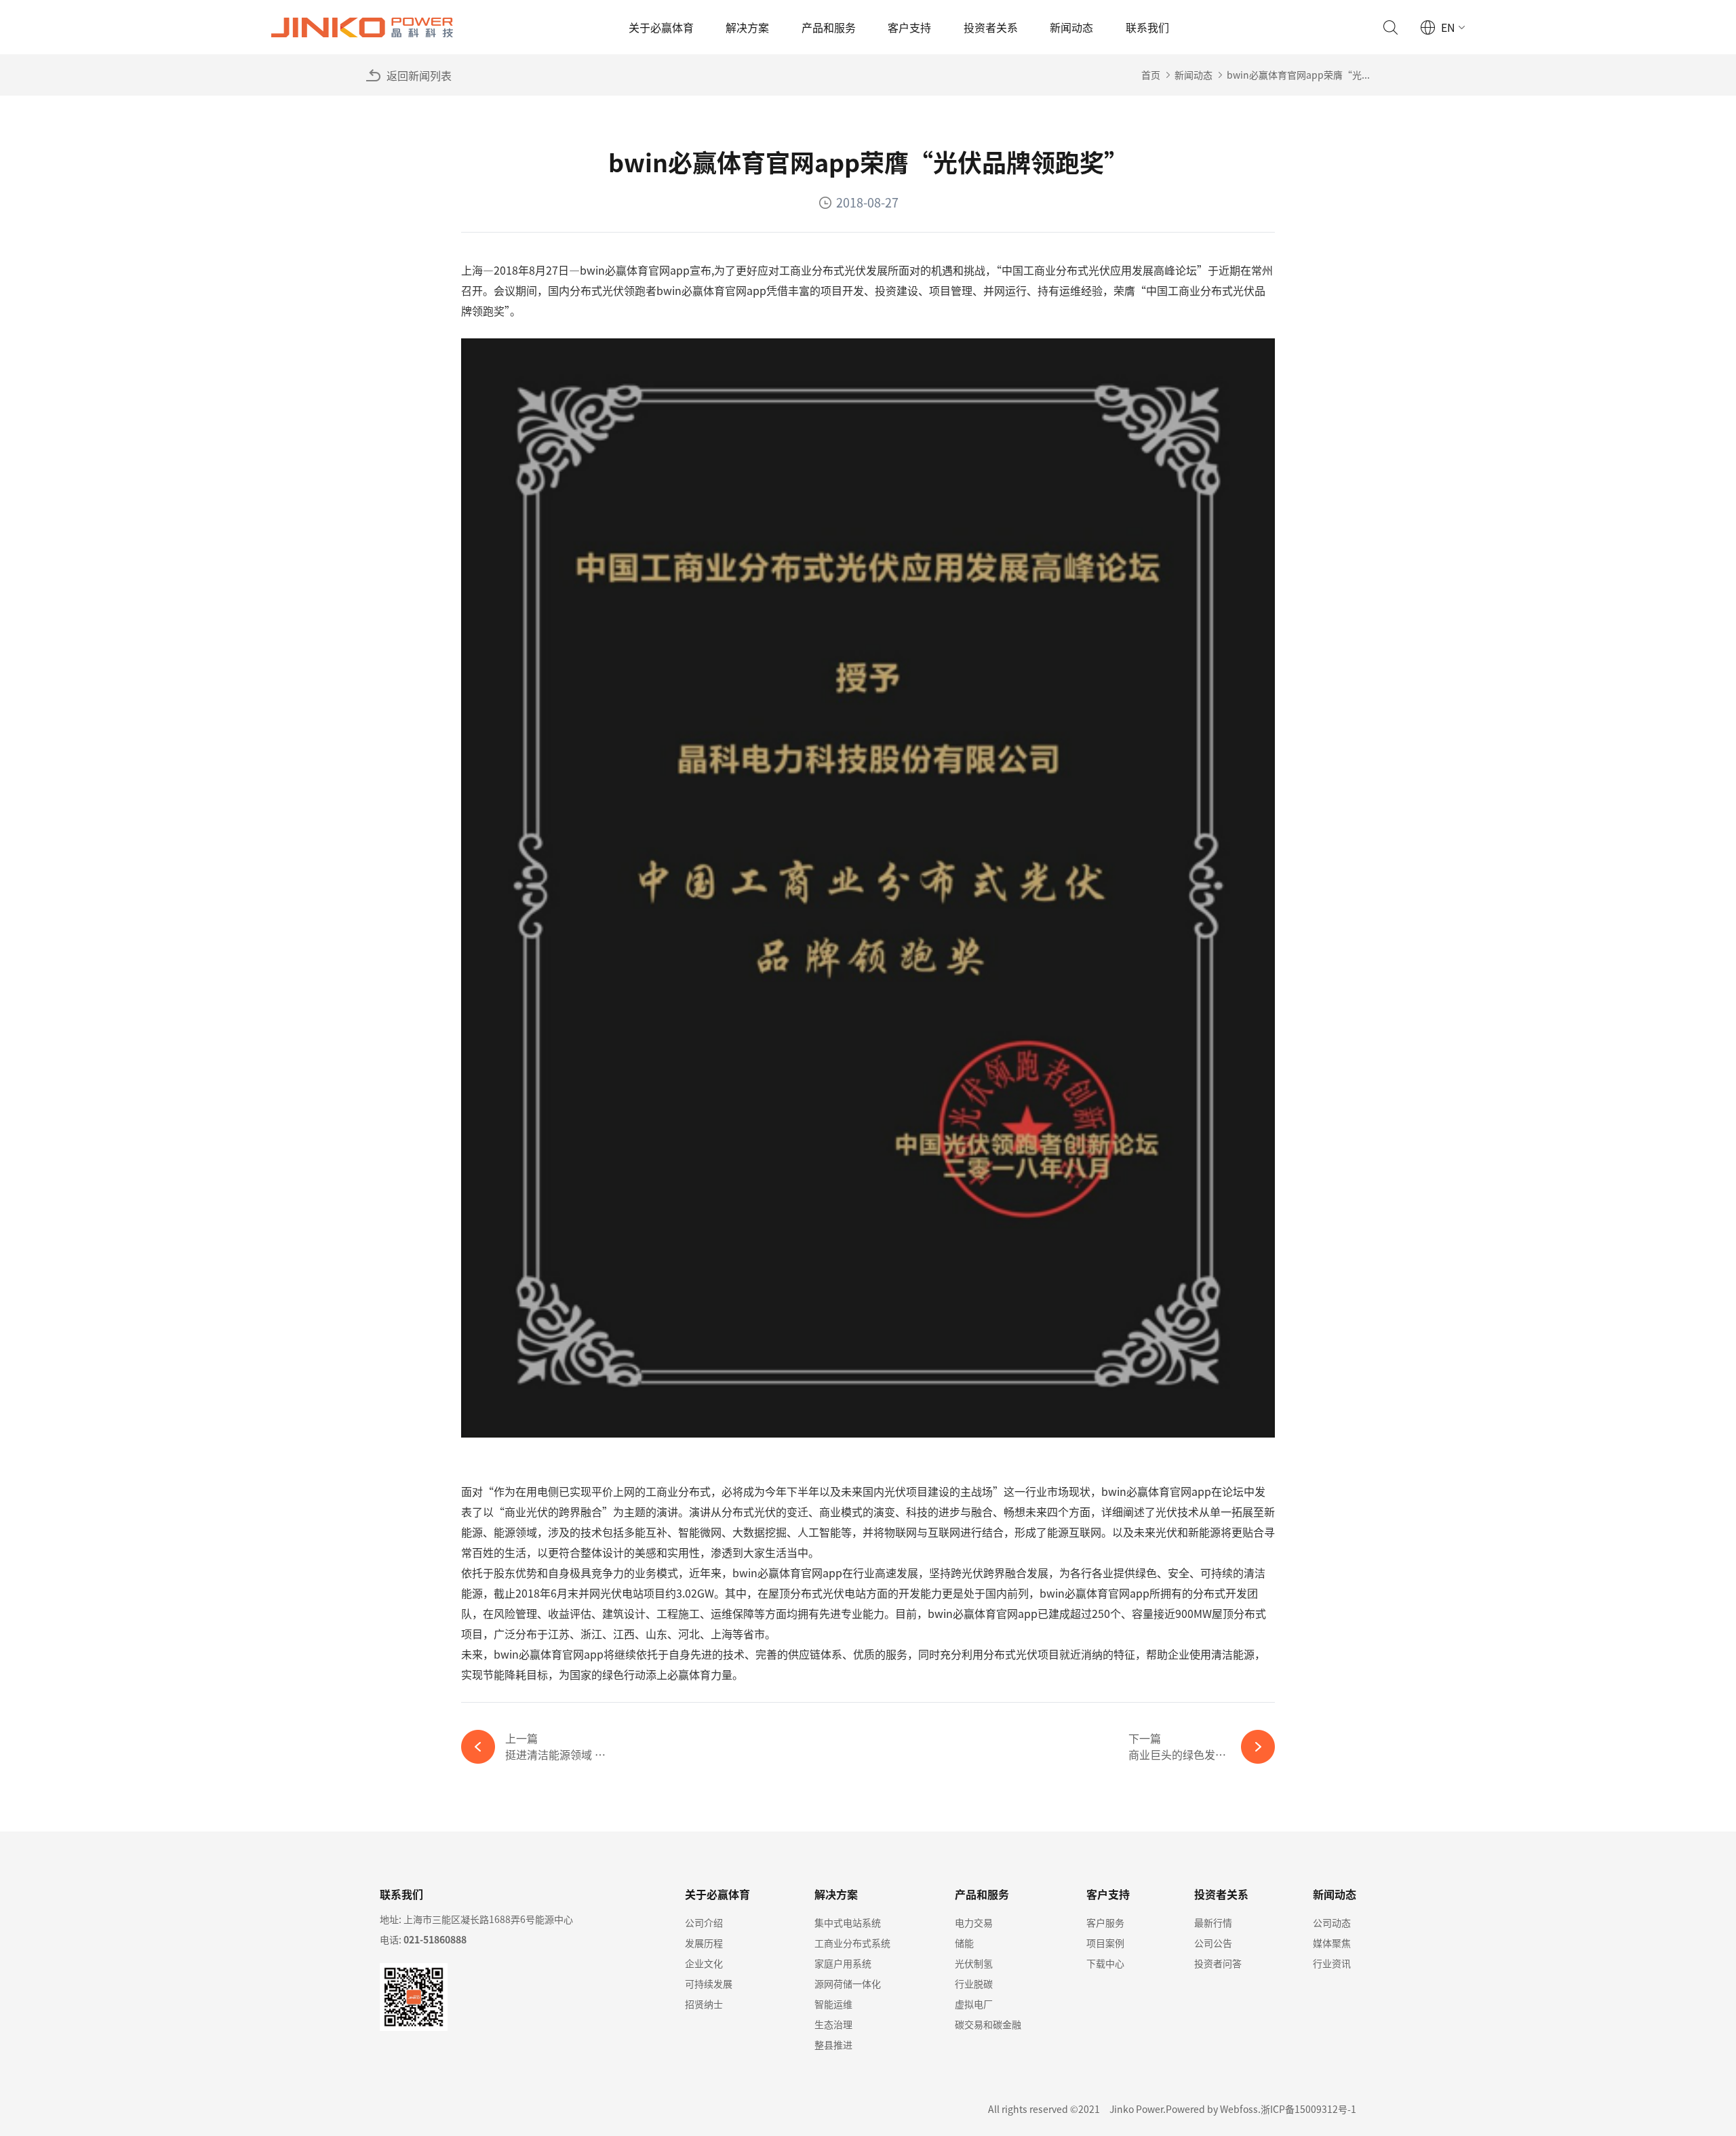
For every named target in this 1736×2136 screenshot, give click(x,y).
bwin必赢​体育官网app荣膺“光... (1298, 75)
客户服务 (1105, 1922)
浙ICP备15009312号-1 (1308, 2109)
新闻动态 (1071, 27)
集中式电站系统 (848, 1922)
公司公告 (1213, 1943)
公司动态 (1332, 1922)
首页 (1151, 75)
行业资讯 (1332, 1963)
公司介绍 (704, 1922)
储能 (964, 1943)
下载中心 (1105, 1963)
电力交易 (974, 1922)
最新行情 (1213, 1922)
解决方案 (747, 27)
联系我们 (1147, 27)
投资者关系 (991, 27)
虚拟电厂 (974, 2004)
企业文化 (704, 1963)
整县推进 (833, 2044)
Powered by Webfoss (1212, 2109)
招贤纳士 (704, 2004)
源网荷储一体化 (848, 1983)
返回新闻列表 (419, 75)
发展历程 (704, 1943)
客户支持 (909, 27)
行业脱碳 (974, 1983)
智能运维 (833, 2004)
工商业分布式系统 (852, 1943)
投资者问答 (1218, 1963)
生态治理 (833, 2024)
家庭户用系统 (843, 1963)
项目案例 (1105, 1943)
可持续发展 (709, 1983)
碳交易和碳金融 (988, 2024)
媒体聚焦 (1332, 1943)
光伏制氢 (974, 1963)
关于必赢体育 (661, 27)
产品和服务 (829, 27)
